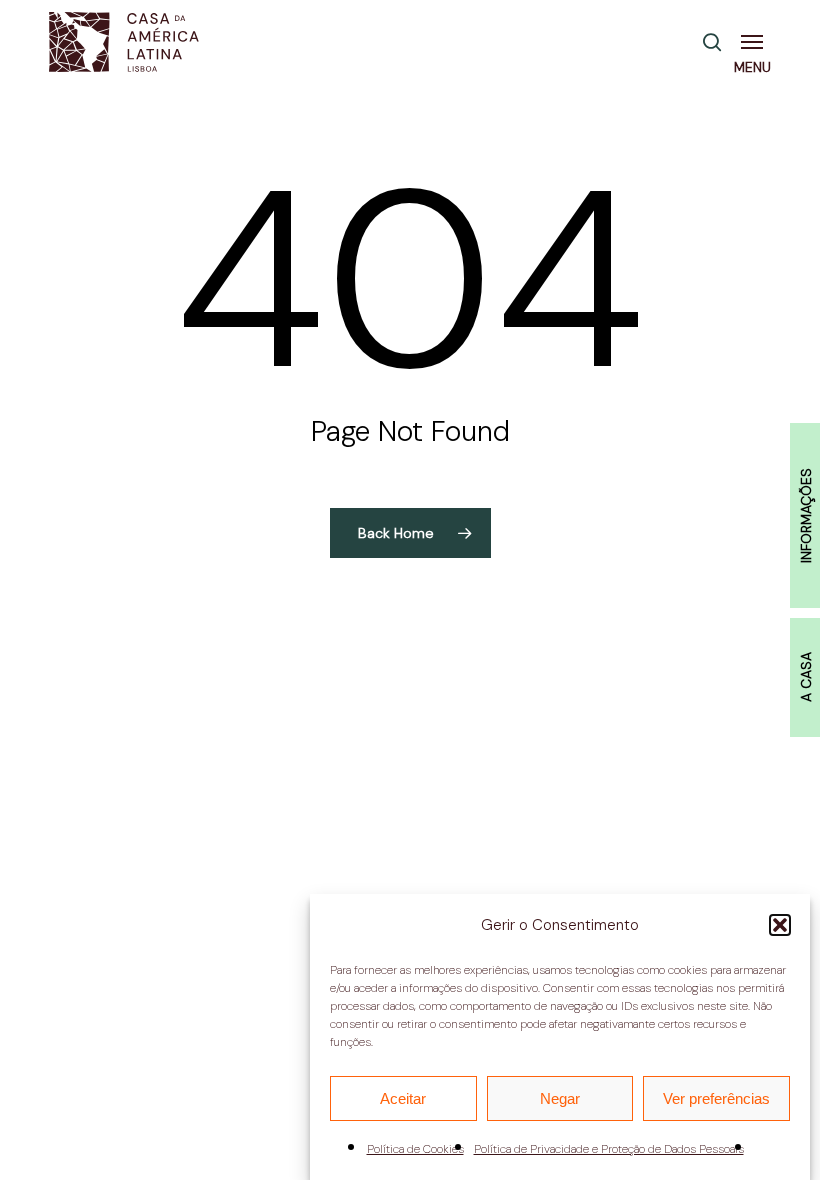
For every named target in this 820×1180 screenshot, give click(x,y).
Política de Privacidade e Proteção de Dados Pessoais (609, 1149)
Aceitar (403, 1098)
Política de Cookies (415, 1149)
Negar (560, 1098)
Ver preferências (716, 1098)
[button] (780, 925)
